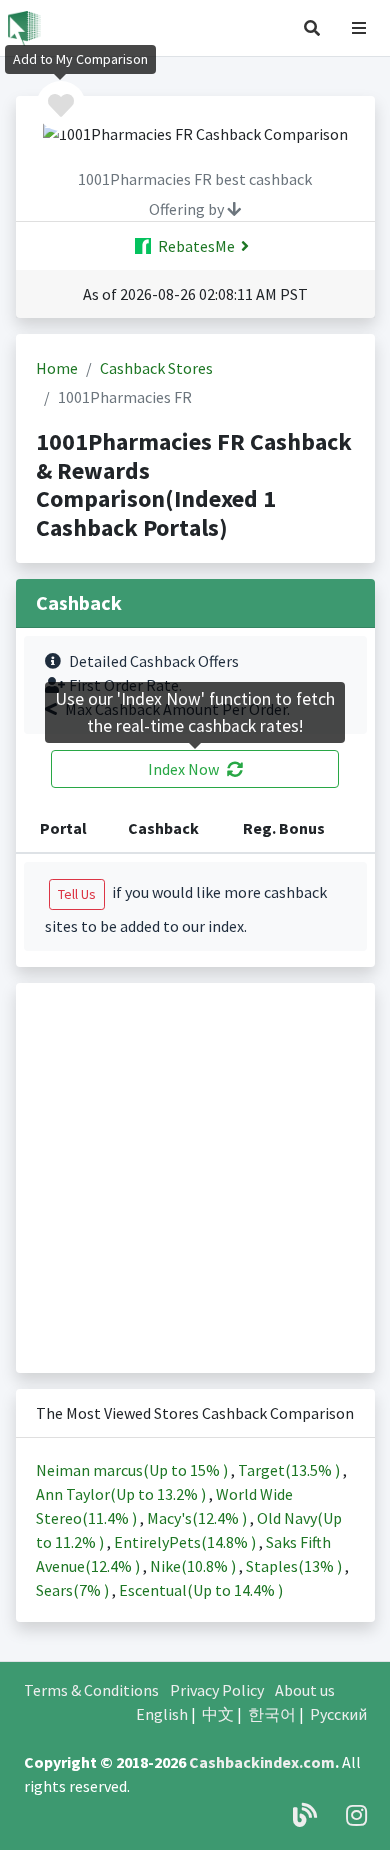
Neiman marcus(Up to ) (133, 1470)
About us (305, 1690)
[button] (312, 28)
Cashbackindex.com (262, 1762)
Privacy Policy (217, 1690)
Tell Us (77, 894)
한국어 (272, 1714)
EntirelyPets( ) (186, 1542)
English (162, 1714)
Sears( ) (74, 1590)
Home (57, 368)
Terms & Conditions (91, 1690)
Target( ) (290, 1470)
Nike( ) (194, 1566)
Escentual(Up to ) (201, 1590)
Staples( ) (295, 1566)
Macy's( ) (198, 1518)
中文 (218, 1714)
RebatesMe (195, 246)
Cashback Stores (156, 368)
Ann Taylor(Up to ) (122, 1494)
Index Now (183, 769)
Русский (338, 1714)
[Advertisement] (195, 1178)
